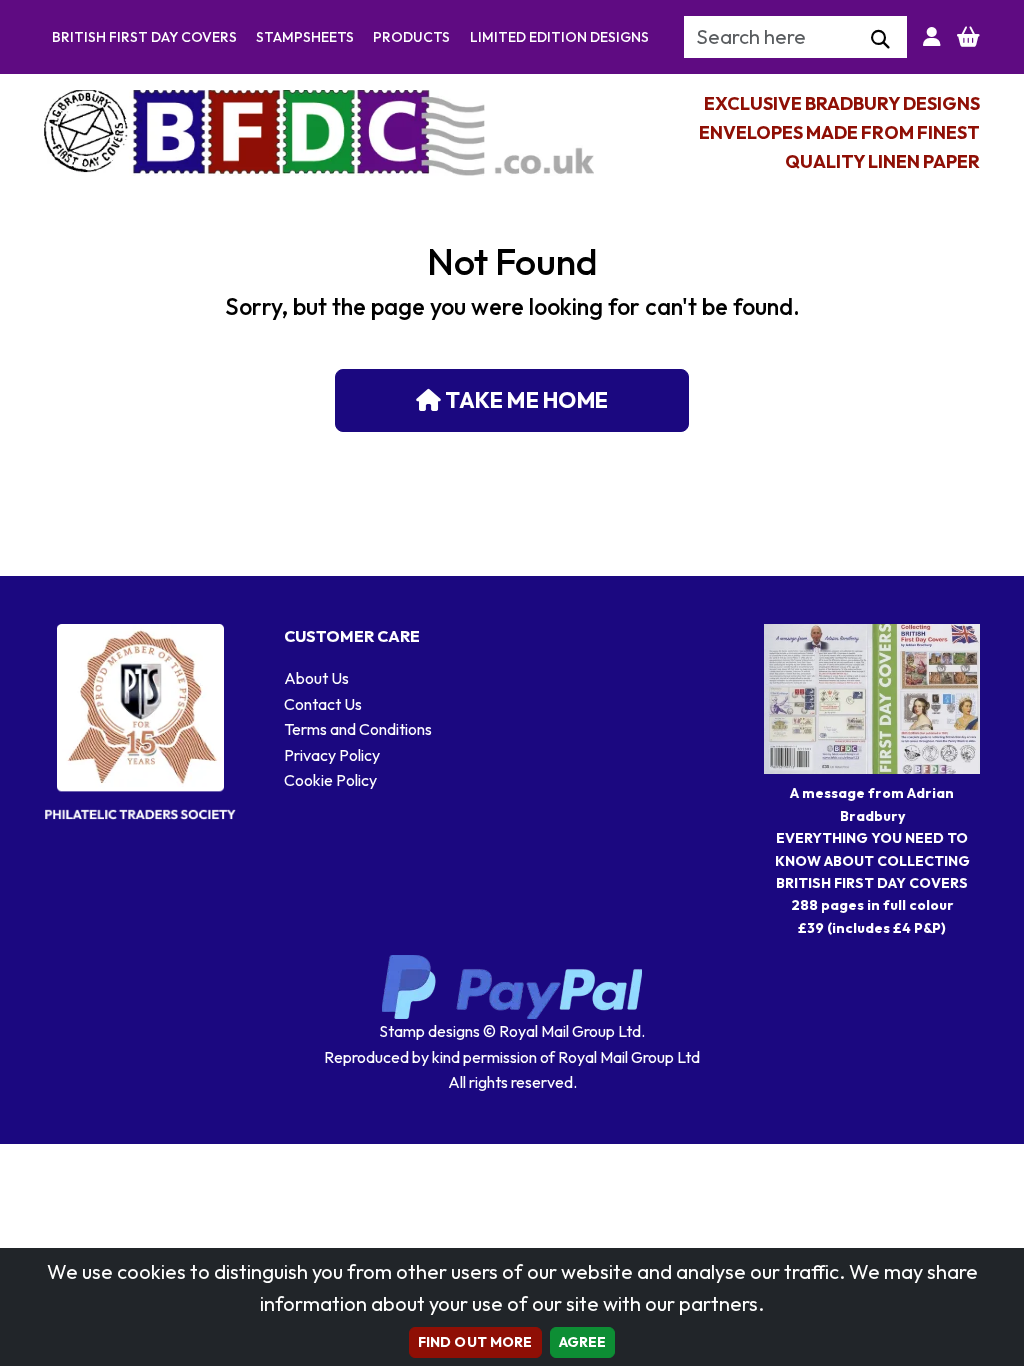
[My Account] (932, 37)
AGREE (583, 1342)
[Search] (880, 40)
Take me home (524, 400)
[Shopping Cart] (968, 37)
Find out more (475, 1342)
